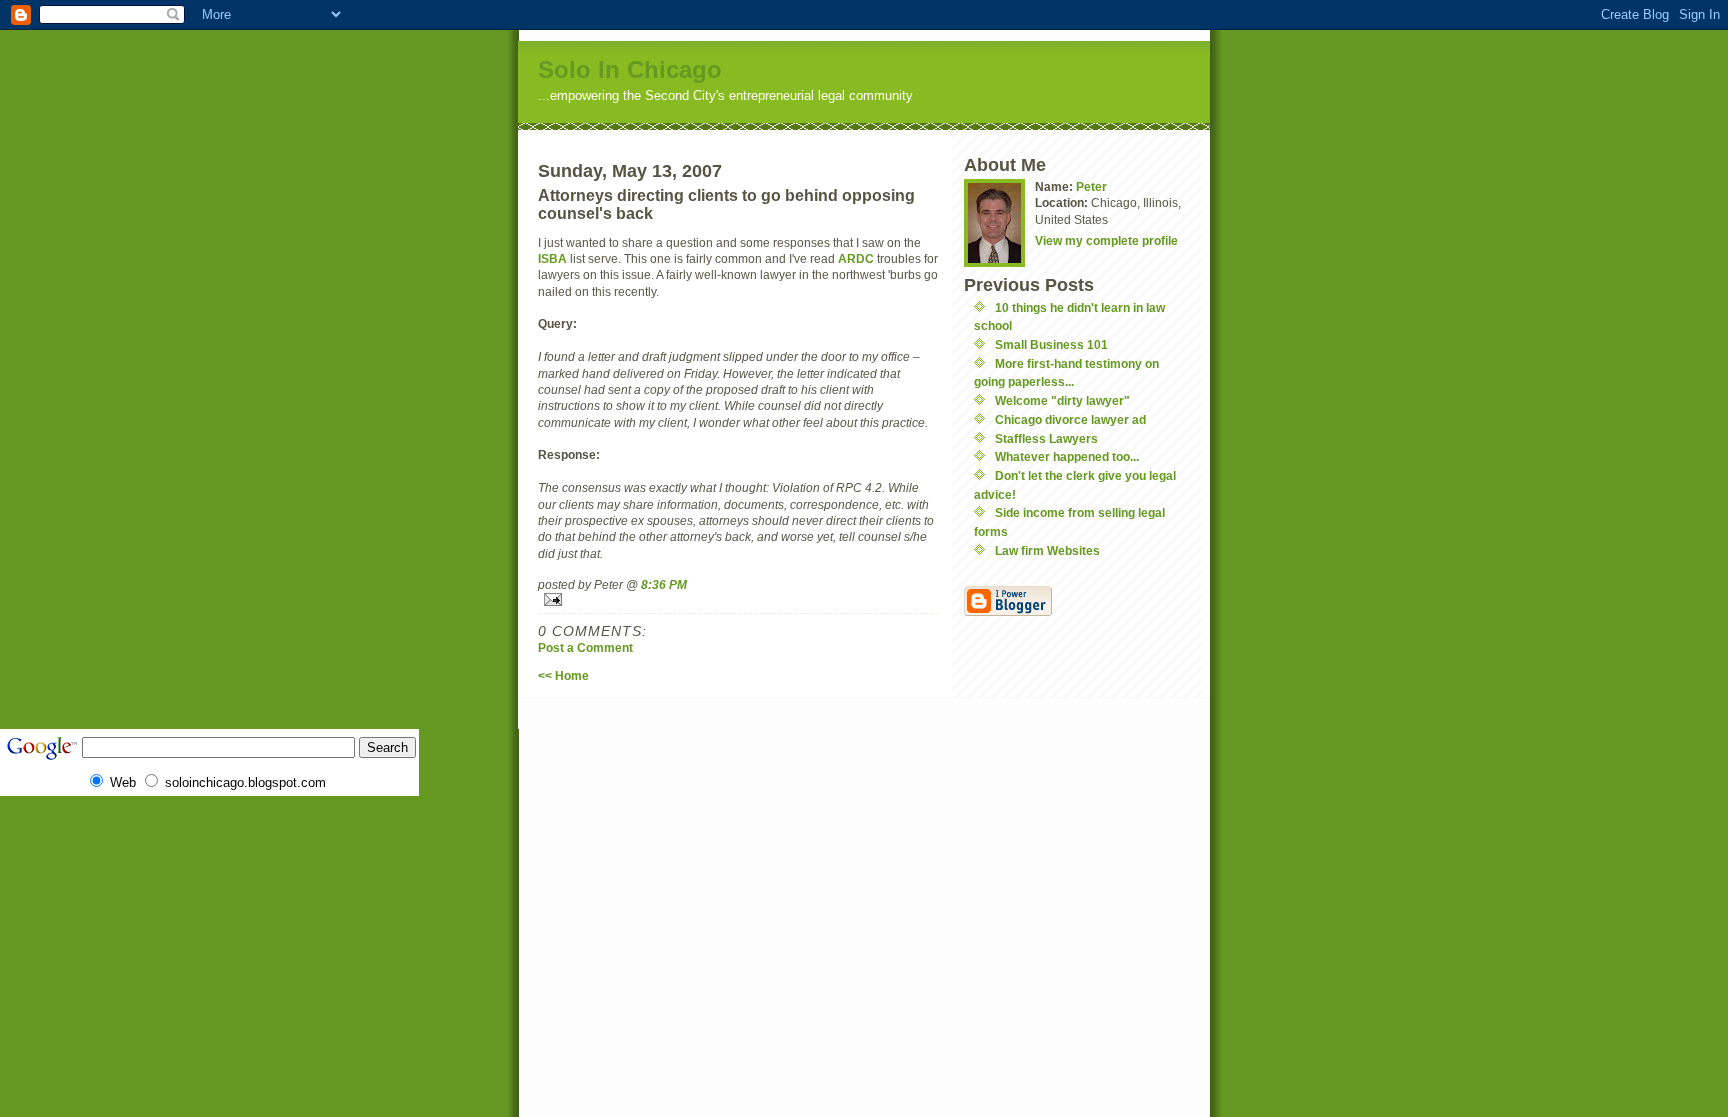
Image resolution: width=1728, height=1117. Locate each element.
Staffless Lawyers (1046, 438)
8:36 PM (664, 584)
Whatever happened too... (1067, 456)
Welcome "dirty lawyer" (1062, 400)
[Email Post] (738, 599)
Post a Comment (585, 647)
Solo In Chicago (630, 69)
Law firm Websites (1047, 550)
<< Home (563, 675)
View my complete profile (1106, 240)
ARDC (856, 258)
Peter (1091, 186)
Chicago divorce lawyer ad (1070, 419)
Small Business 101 (1051, 344)
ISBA (552, 258)
